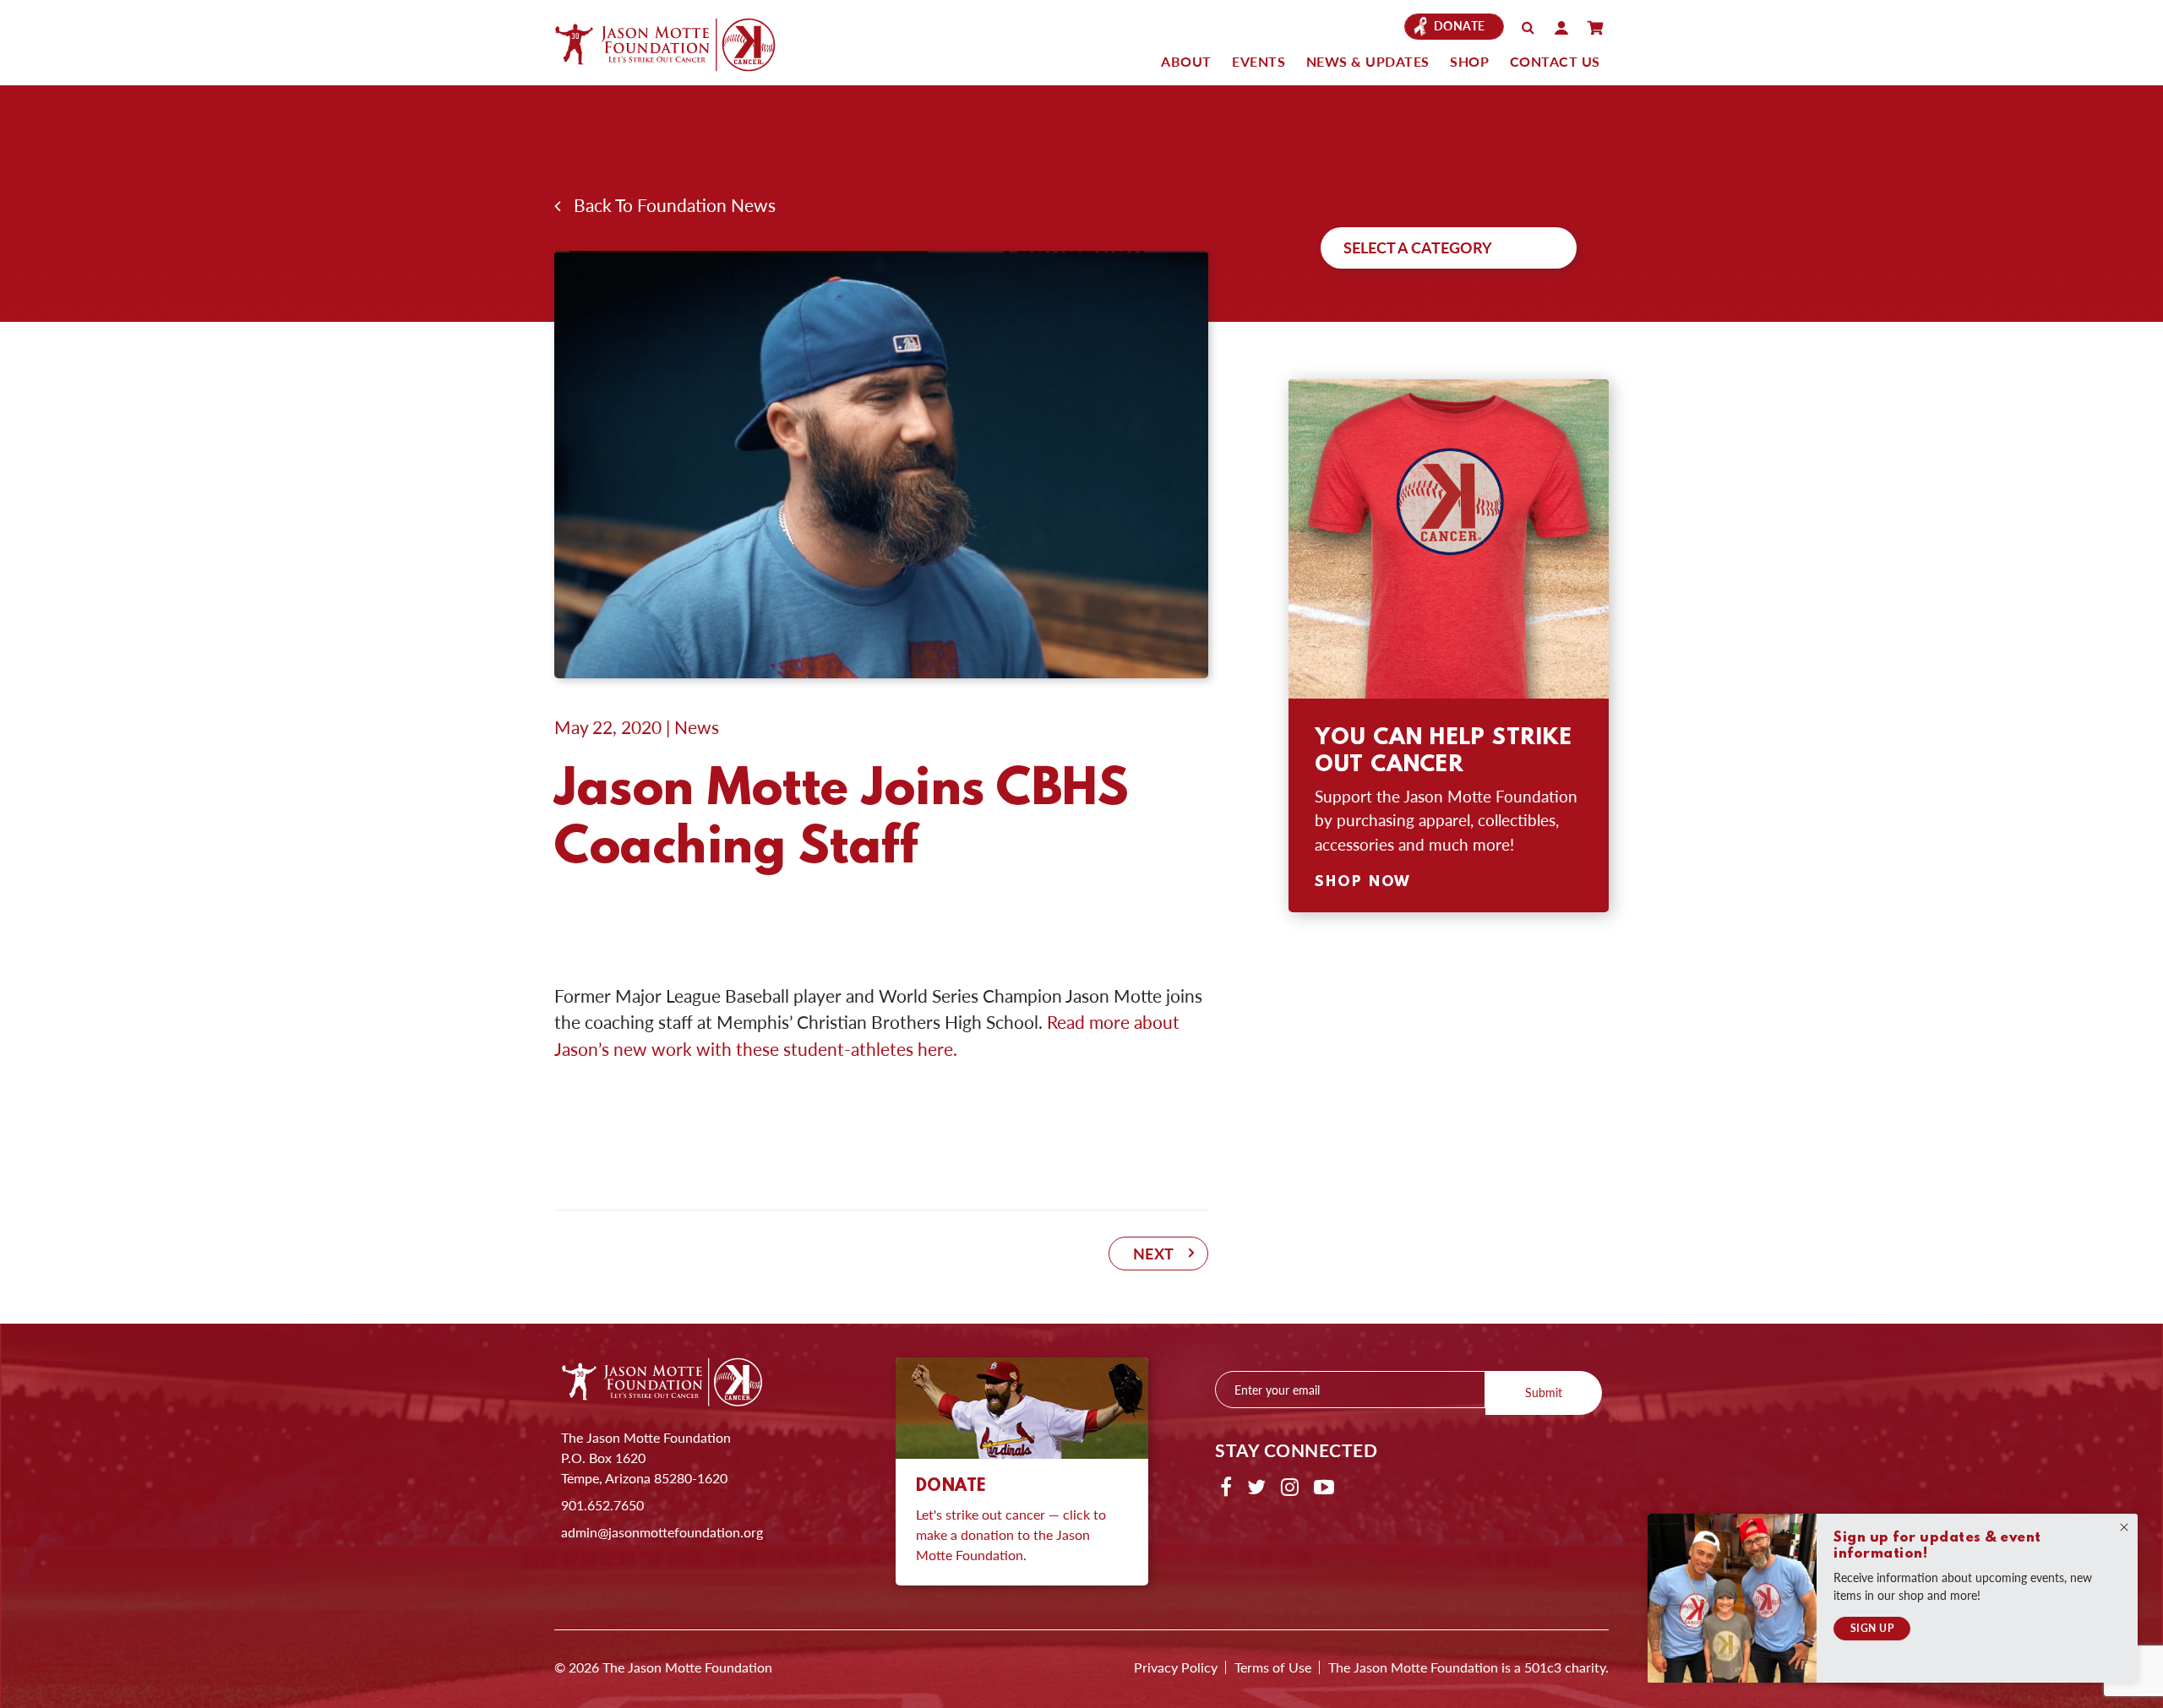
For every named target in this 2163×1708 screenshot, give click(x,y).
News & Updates (1368, 61)
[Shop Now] (1449, 539)
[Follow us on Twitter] (1256, 1486)
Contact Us (1555, 61)
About (1186, 61)
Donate (1460, 26)
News (697, 727)
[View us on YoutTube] (1324, 1486)
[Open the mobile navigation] (1595, 28)
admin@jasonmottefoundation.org (662, 1532)
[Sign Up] (1732, 1598)
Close (2124, 1527)
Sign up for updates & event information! (1937, 1546)
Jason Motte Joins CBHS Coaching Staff (842, 820)
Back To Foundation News (668, 205)
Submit (1544, 1392)
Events (1259, 61)
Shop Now (1363, 883)
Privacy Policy (1176, 1667)
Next (1154, 1253)
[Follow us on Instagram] (1290, 1486)
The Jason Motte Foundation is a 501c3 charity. (1468, 1667)
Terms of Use (1273, 1667)
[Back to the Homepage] (681, 44)
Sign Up (1872, 1628)
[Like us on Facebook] (1226, 1486)
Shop (1469, 61)
